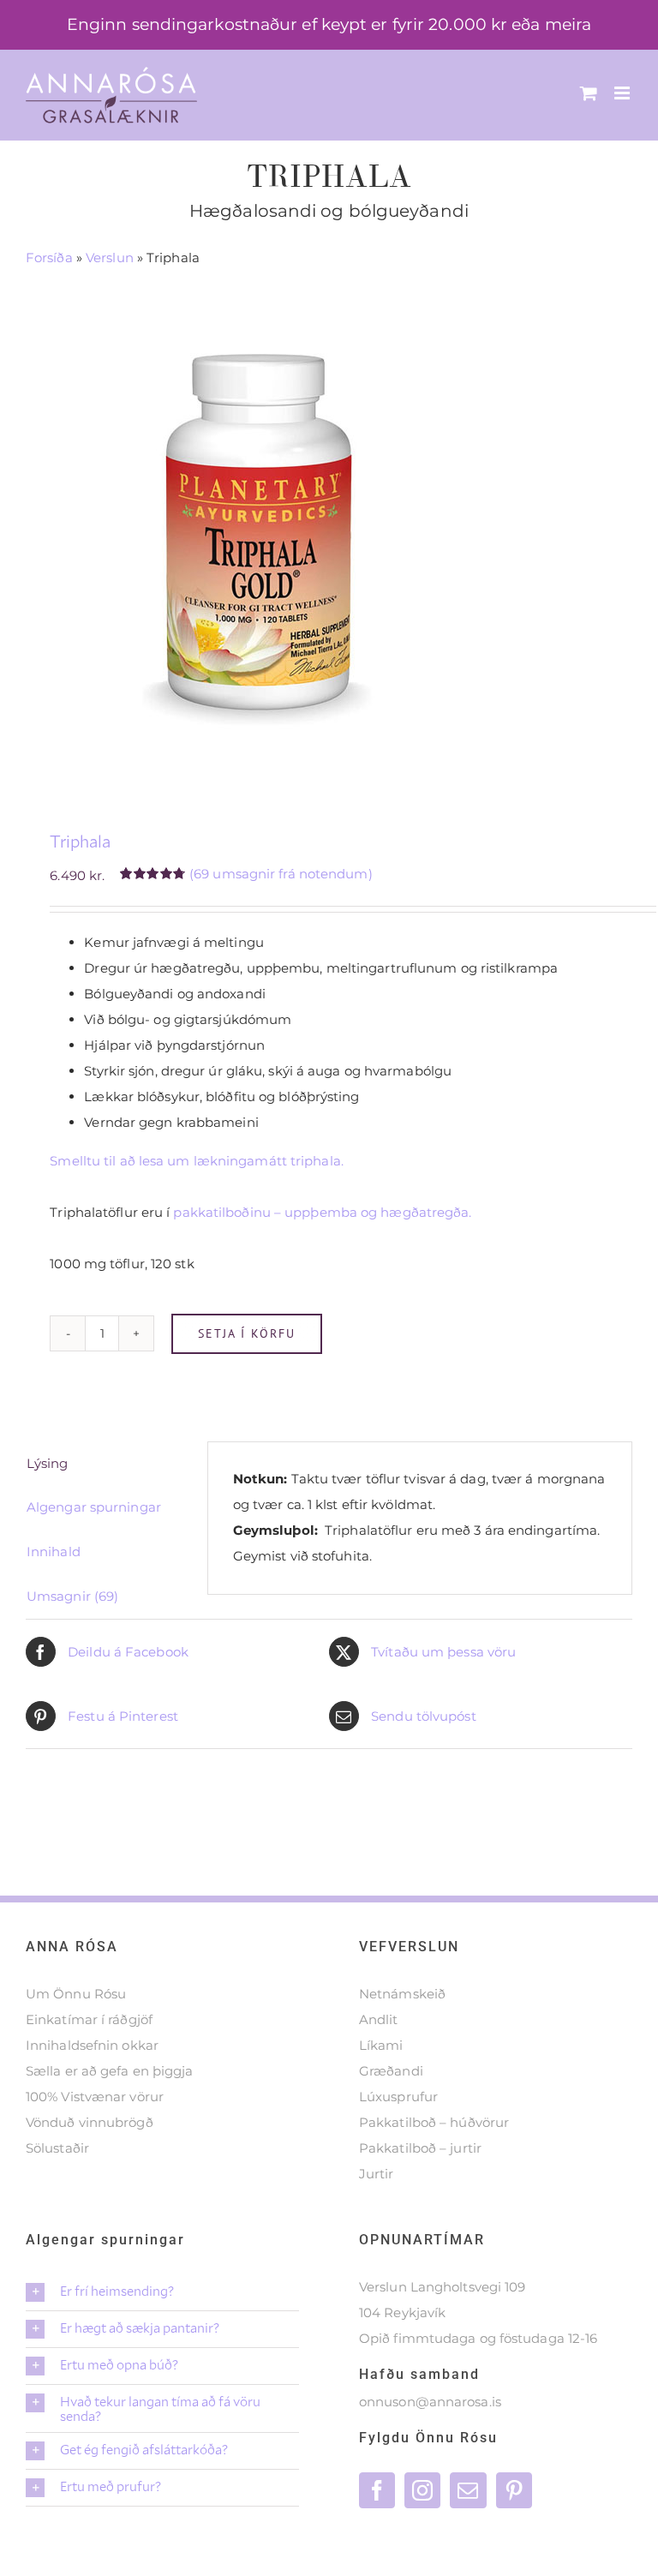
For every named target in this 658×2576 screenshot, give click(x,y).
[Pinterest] (514, 2490)
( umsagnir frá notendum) (281, 874)
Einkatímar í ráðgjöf (89, 2019)
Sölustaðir (57, 2148)
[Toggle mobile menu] (623, 93)
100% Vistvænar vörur (95, 2097)
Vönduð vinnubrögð (90, 2122)
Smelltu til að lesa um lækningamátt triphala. (197, 1161)
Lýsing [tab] (48, 1463)
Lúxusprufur (398, 2097)
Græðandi (391, 2071)
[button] (162, 2292)
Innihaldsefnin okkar (92, 2045)
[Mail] (468, 2490)
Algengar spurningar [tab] (94, 1507)
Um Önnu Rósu (76, 1994)
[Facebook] (377, 2490)
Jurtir (377, 2174)
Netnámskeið (402, 1994)
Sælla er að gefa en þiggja (110, 2071)
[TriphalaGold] (329, 528)
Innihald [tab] (54, 1552)
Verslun (110, 258)
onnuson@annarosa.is (430, 2402)
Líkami (381, 2045)
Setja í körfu (247, 1333)
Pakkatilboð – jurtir (420, 2148)
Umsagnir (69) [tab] (72, 1596)
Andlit (379, 2019)
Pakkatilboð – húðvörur (434, 2122)
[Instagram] (422, 2490)
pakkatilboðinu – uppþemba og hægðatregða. (322, 1212)
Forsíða (49, 258)
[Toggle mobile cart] (589, 93)
